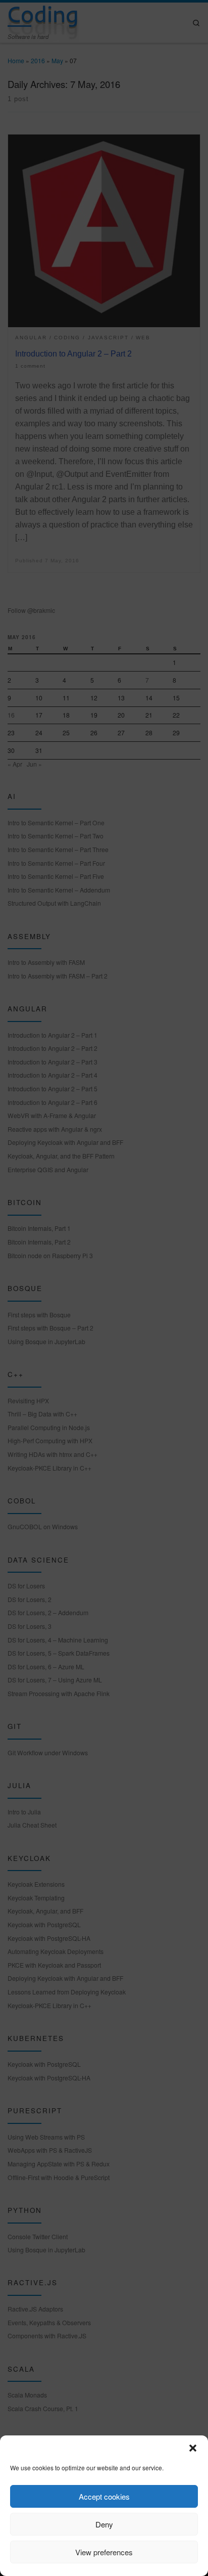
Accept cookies (104, 2496)
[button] (193, 2448)
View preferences (104, 2552)
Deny (104, 2524)
